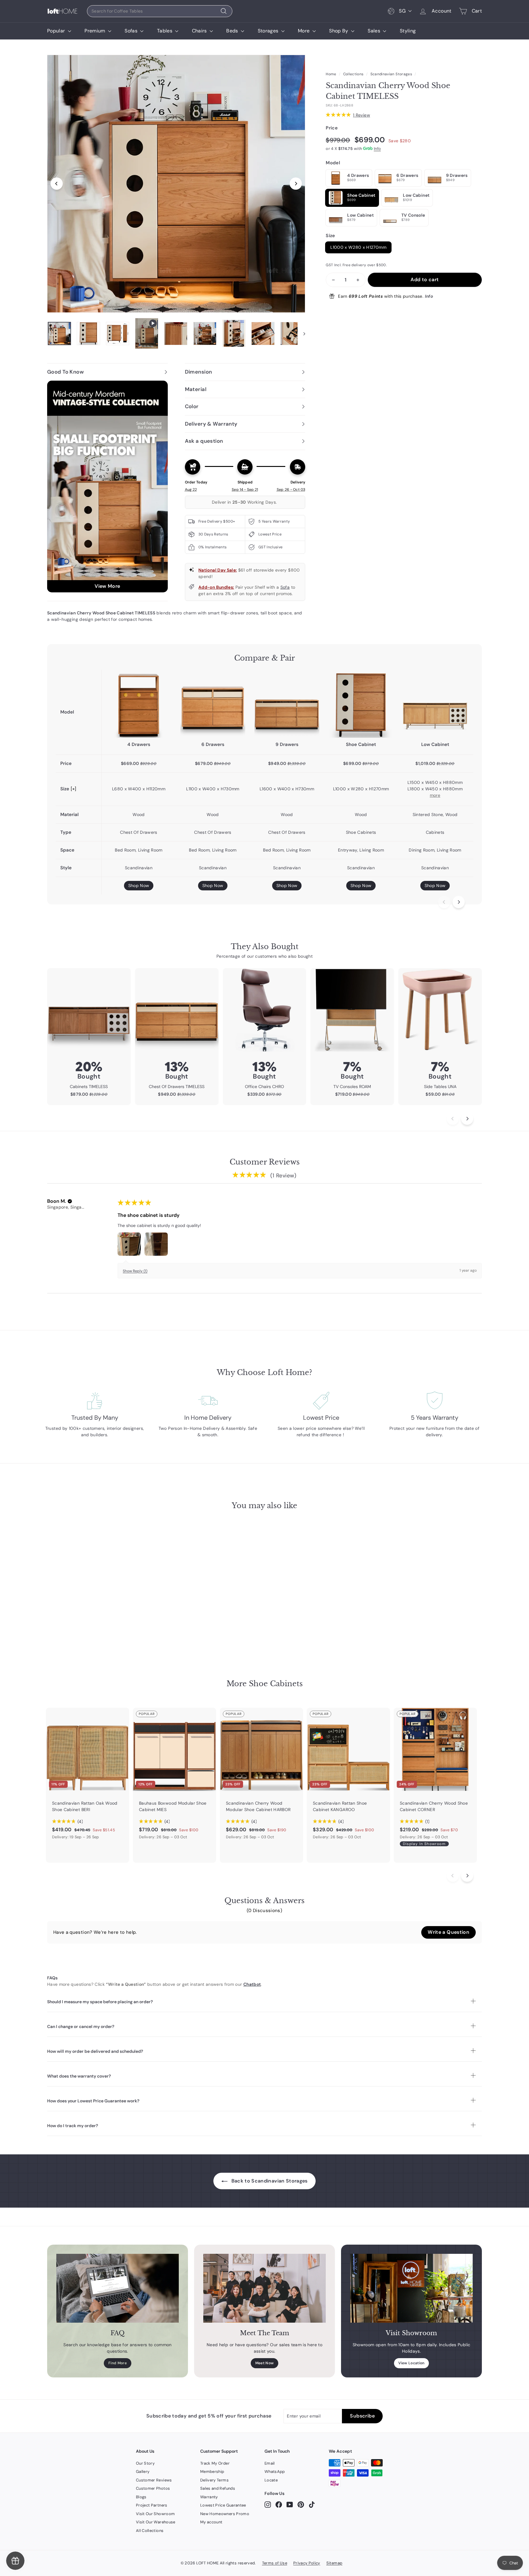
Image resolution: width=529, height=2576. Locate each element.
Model (333, 163)
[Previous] (57, 184)
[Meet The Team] (264, 2288)
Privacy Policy (307, 2563)
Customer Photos (153, 2488)
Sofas (132, 31)
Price (332, 128)
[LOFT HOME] (62, 11)
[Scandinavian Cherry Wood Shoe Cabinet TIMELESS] (361, 705)
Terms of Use (275, 2563)
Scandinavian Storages (391, 74)
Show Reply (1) (135, 1271)
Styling (408, 31)
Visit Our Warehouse (156, 2522)
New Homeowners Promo (225, 2514)
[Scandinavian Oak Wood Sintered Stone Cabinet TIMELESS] (435, 705)
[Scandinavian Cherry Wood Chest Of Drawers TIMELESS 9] (287, 705)
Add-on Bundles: (216, 587)
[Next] (296, 184)
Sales (375, 31)
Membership (212, 2472)
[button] (70, 1201)
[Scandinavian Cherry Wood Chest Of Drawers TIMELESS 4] (139, 705)
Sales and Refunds (218, 2488)
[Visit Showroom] (411, 2288)
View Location (411, 2363)
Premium (96, 31)
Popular (57, 31)
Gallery (143, 2472)
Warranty (209, 2497)
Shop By (339, 31)
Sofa (285, 587)
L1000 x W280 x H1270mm (358, 247)
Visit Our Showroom (155, 2514)
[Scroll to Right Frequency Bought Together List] (467, 1119)
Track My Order (215, 2463)
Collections (353, 74)
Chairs (200, 31)
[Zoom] (176, 184)
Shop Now (139, 885)
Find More (118, 2363)
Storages (269, 31)
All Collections (150, 2531)
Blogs (141, 2497)
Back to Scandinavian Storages (269, 2181)
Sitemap (334, 2563)
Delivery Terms (214, 2480)
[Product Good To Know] (107, 486)
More (304, 31)
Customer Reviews (154, 2480)
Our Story (145, 2463)
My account (211, 2522)
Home (331, 74)
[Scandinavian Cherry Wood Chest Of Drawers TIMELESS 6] (213, 705)
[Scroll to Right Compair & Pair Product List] (459, 902)
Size (330, 236)
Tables (165, 31)
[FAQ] (118, 2288)
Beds (233, 31)
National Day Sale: (218, 570)
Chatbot (252, 1984)
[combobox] (160, 11)
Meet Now (265, 2363)
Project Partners (152, 2505)
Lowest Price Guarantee (223, 2505)
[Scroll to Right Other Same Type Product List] (467, 1876)
